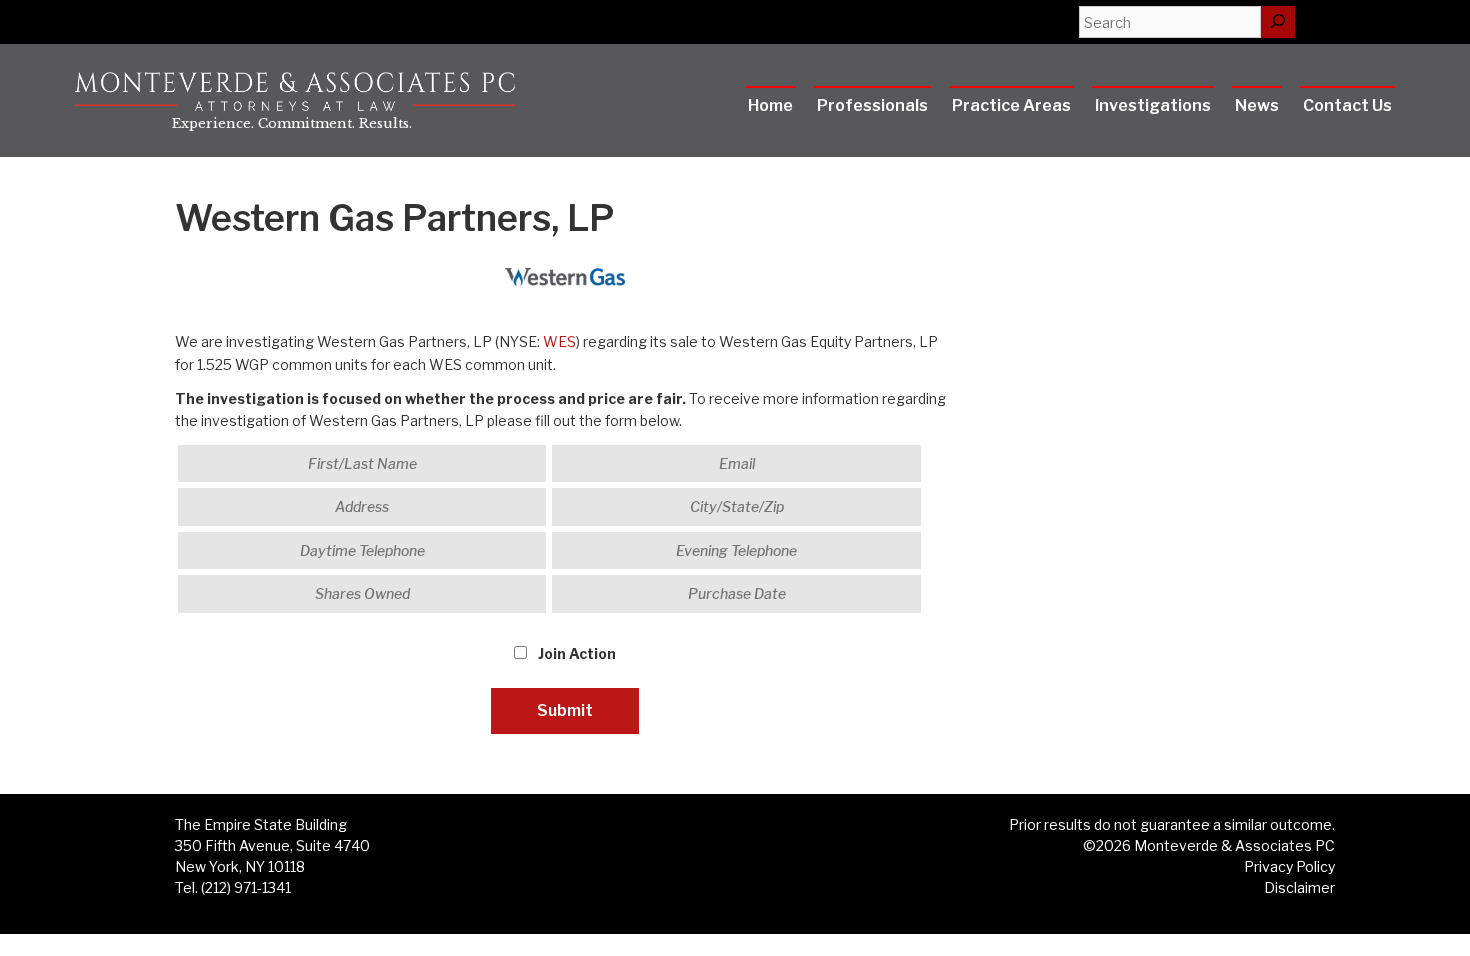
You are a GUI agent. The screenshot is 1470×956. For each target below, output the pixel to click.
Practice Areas (1011, 105)
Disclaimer (1299, 887)
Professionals (872, 105)
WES (559, 341)
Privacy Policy (1289, 866)
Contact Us (1347, 105)
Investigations (1153, 105)
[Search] (1278, 22)
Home (770, 105)
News (1257, 105)
